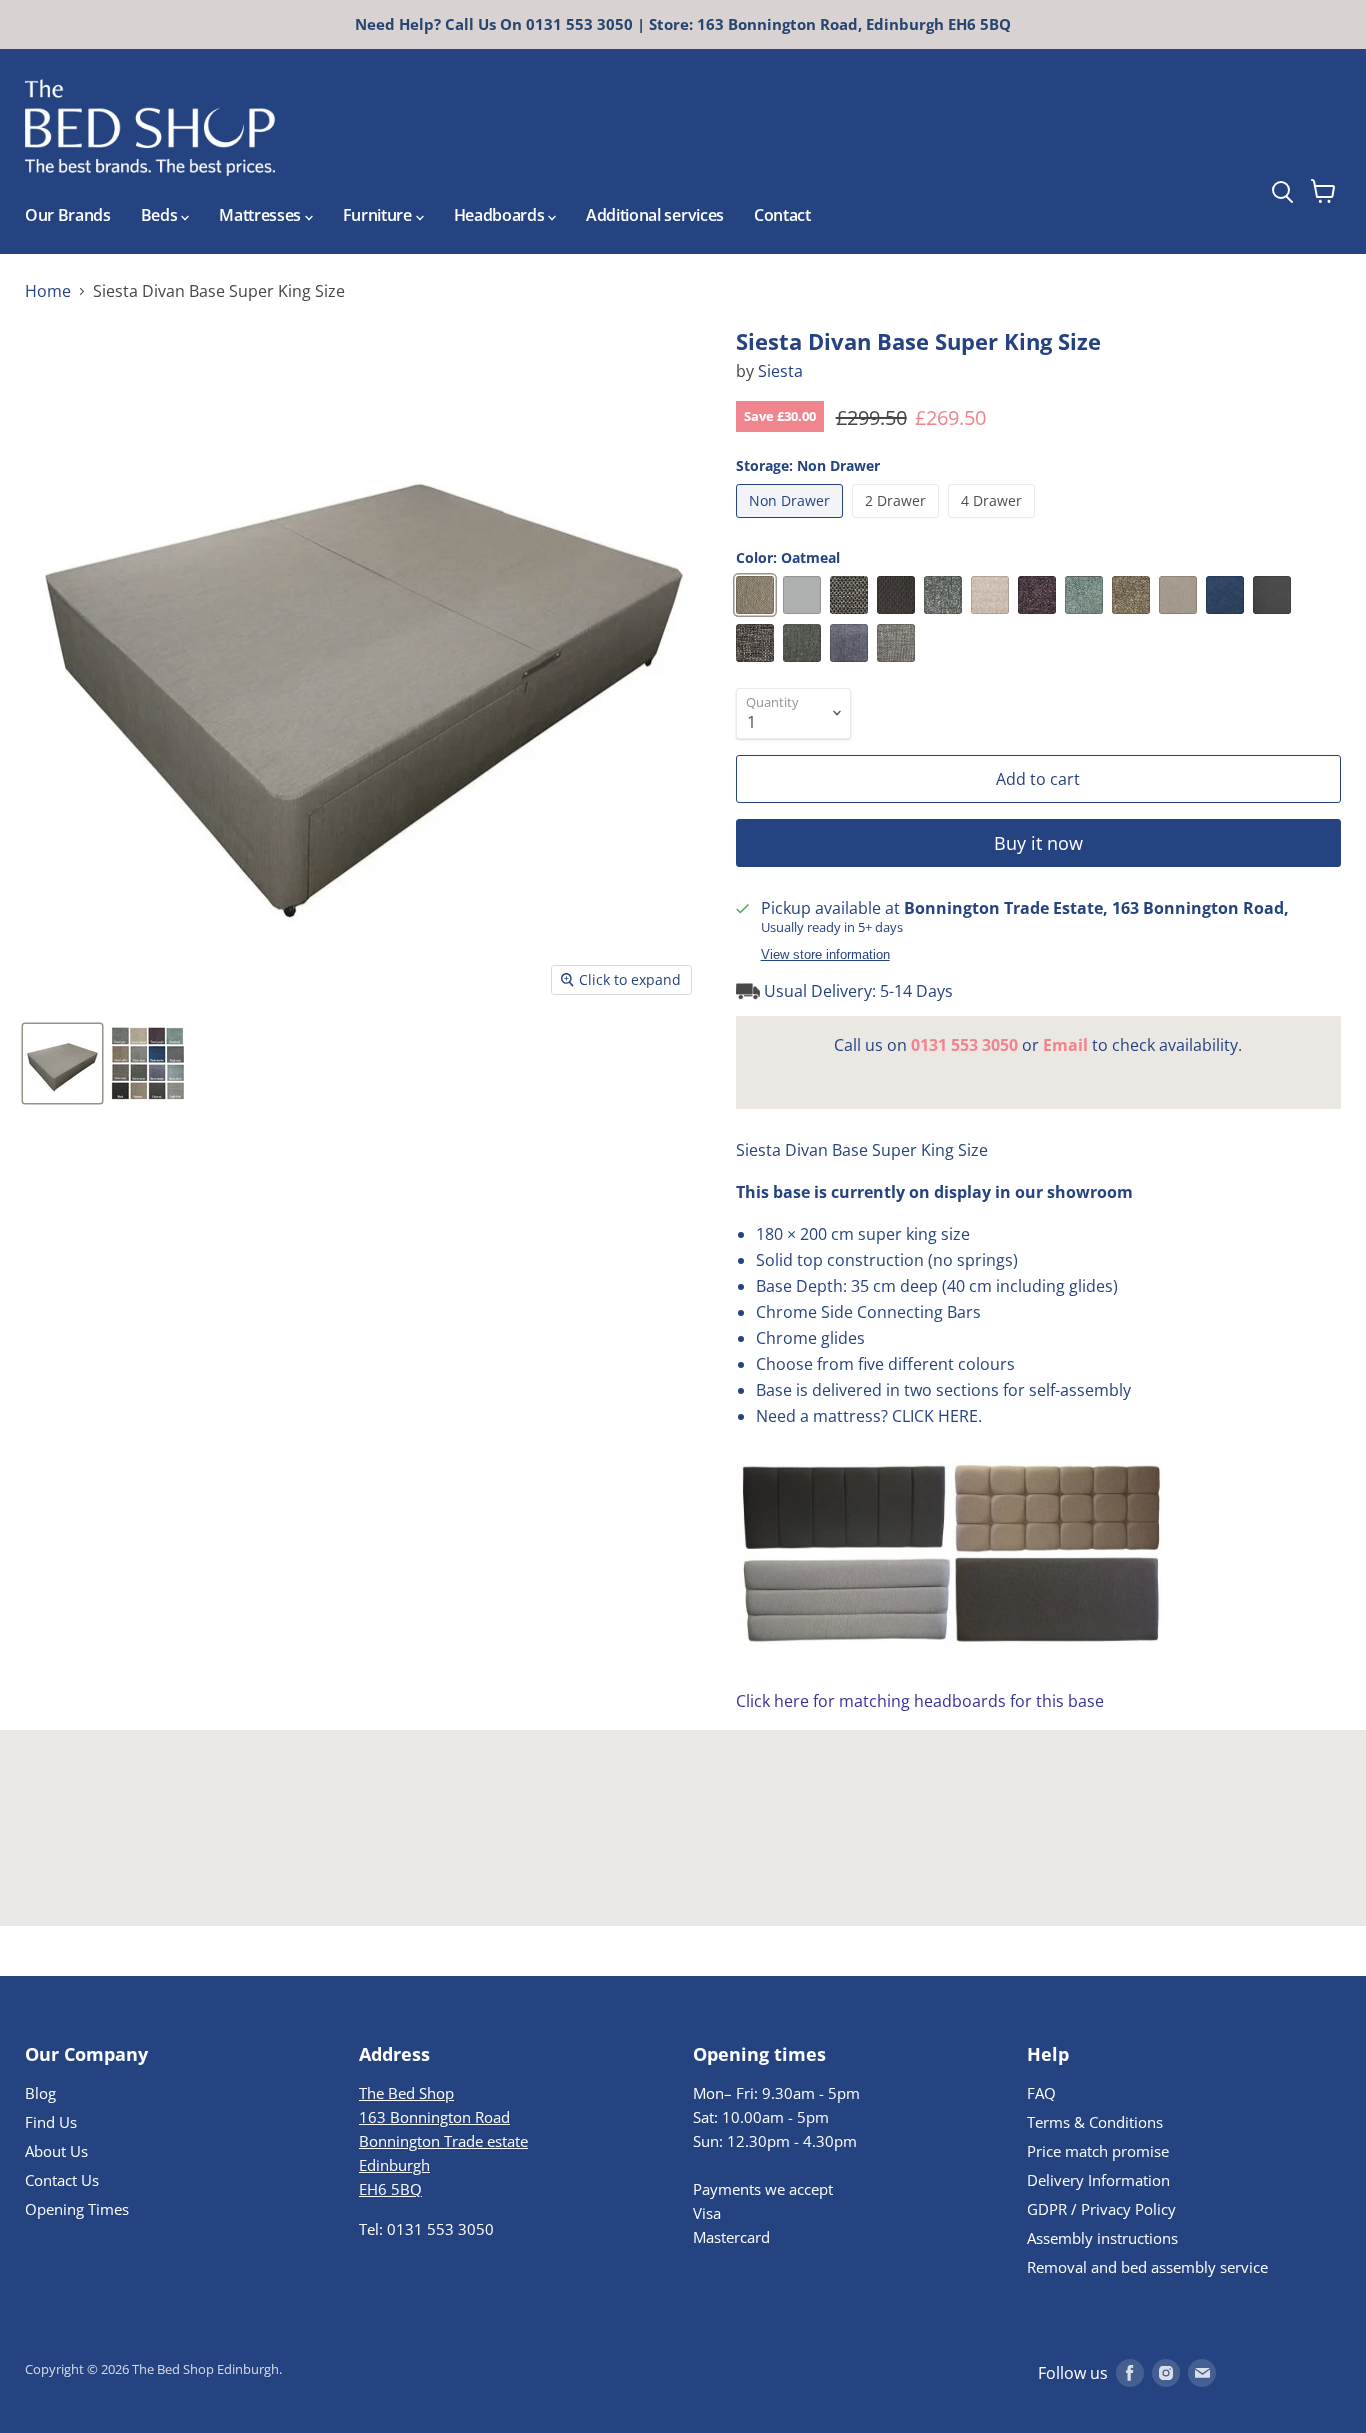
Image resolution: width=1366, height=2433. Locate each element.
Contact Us (62, 2180)
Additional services (655, 215)
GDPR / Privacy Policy (1101, 2209)
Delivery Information (1098, 2180)
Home (48, 291)
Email (1065, 1045)
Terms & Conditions (1095, 2122)
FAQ (1041, 2093)
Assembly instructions (1102, 2238)
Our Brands (68, 215)
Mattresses (261, 215)
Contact (782, 215)
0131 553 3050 (964, 1045)
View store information (825, 955)
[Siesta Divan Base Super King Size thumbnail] (62, 1063)
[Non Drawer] (792, 522)
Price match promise (1098, 2151)
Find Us (51, 2122)
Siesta (780, 371)
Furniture (379, 215)
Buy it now (1038, 843)
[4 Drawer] (994, 522)
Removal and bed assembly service (1147, 2267)
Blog (40, 2093)
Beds (161, 215)
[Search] (1319, 139)
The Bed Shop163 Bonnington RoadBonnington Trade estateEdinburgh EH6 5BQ (443, 2141)
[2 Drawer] (898, 522)
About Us (56, 2151)
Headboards (501, 215)
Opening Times (77, 2209)
